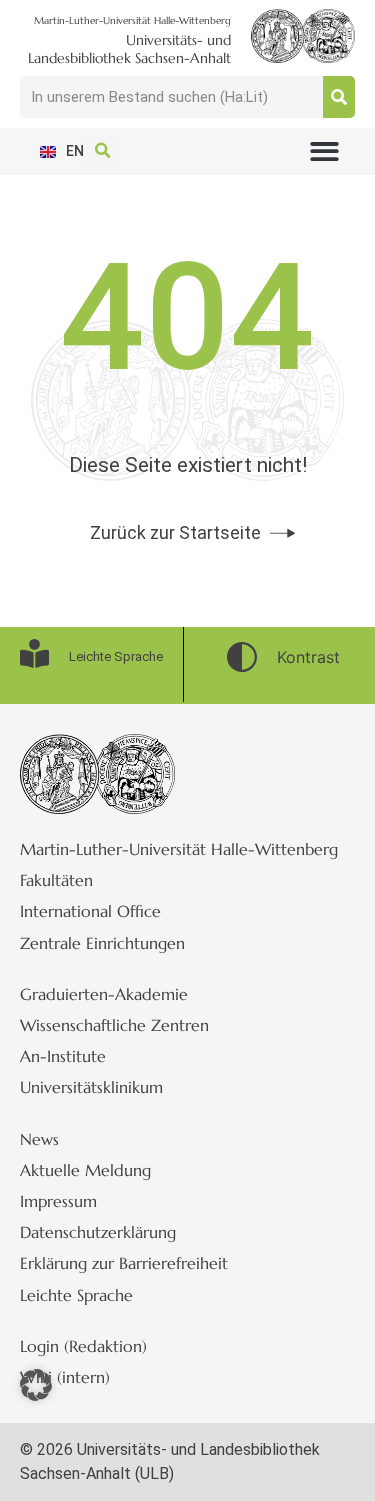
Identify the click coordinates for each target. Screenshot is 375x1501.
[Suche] (339, 97)
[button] (325, 151)
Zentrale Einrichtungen (102, 943)
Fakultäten (56, 880)
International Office (90, 911)
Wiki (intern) (65, 1377)
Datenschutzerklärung (98, 1232)
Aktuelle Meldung (85, 1170)
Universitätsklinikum (91, 1087)
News (39, 1139)
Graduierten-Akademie (104, 994)
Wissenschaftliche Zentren (114, 1025)
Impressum (58, 1201)
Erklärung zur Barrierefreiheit (124, 1263)
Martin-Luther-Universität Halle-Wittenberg (179, 849)
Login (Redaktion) (83, 1346)
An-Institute (63, 1056)
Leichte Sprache (76, 1295)
